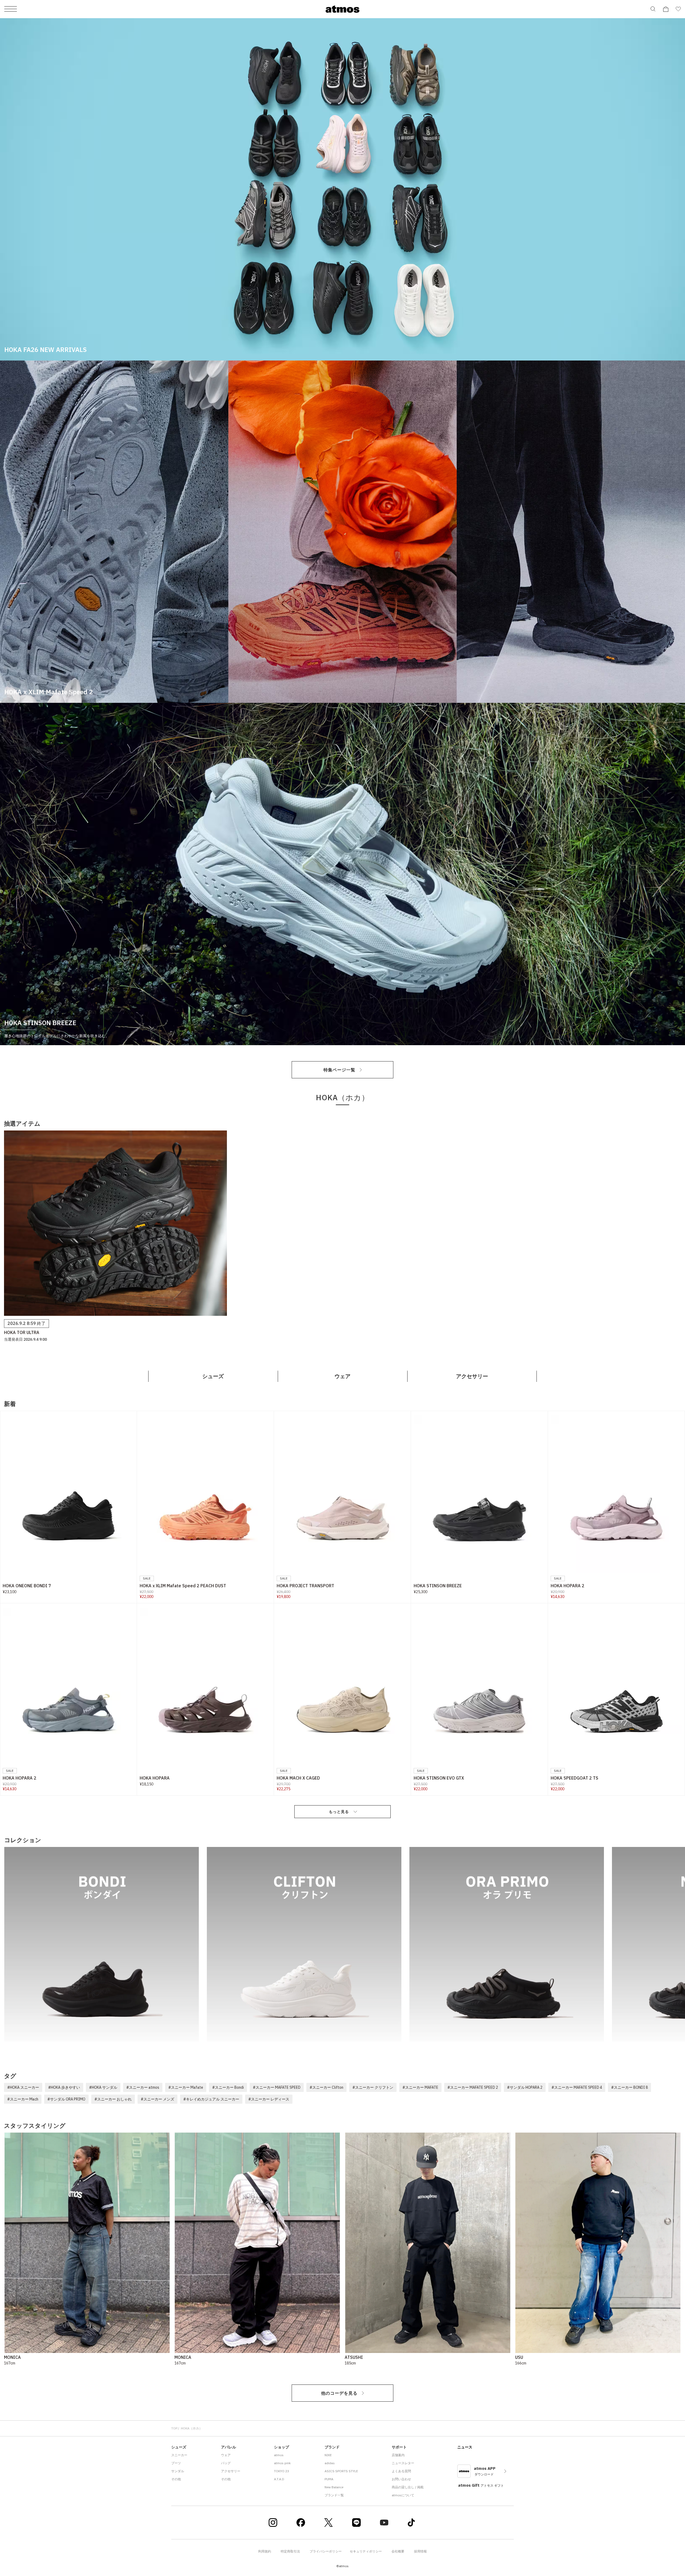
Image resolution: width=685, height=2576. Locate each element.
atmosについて (403, 2495)
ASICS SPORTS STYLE (341, 2471)
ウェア (342, 1376)
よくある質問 (401, 2471)
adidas (330, 2463)
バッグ (226, 2463)
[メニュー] (11, 9)
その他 (176, 2479)
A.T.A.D (279, 2479)
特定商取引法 (290, 2551)
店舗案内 (398, 2455)
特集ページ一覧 (339, 1070)
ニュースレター (403, 2463)
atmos (279, 2455)
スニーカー (179, 2455)
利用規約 (265, 2551)
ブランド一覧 (334, 2495)
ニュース (465, 2447)
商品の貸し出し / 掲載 (408, 2487)
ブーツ (176, 2463)
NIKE (328, 2455)
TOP (174, 2428)
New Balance (334, 2487)
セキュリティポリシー (366, 2551)
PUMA (329, 2479)
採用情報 (420, 2551)
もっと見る (339, 1812)
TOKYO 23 (281, 2471)
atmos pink (282, 2463)
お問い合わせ (401, 2479)
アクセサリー (472, 1376)
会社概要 (398, 2551)
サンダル (178, 2471)
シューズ (213, 1376)
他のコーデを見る (339, 2393)
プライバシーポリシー (326, 2551)
